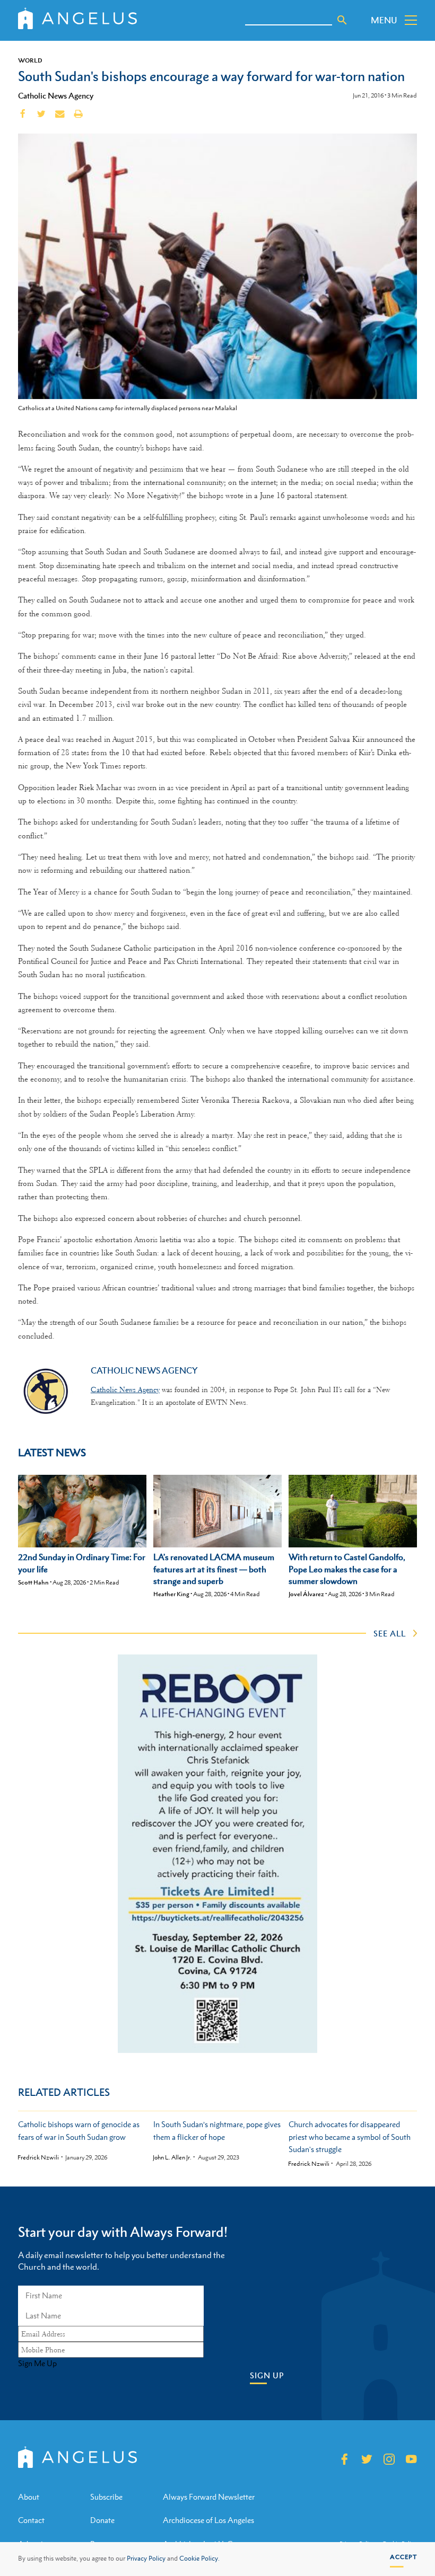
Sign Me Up (37, 2363)
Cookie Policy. (199, 2559)
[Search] (342, 20)
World (30, 60)
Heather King (171, 1594)
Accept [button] (403, 2557)
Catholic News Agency (56, 95)
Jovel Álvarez (306, 1594)
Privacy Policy (146, 2559)
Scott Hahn (33, 1582)
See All (390, 1633)
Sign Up (267, 2375)
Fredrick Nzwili (38, 2158)
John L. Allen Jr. (172, 2158)
